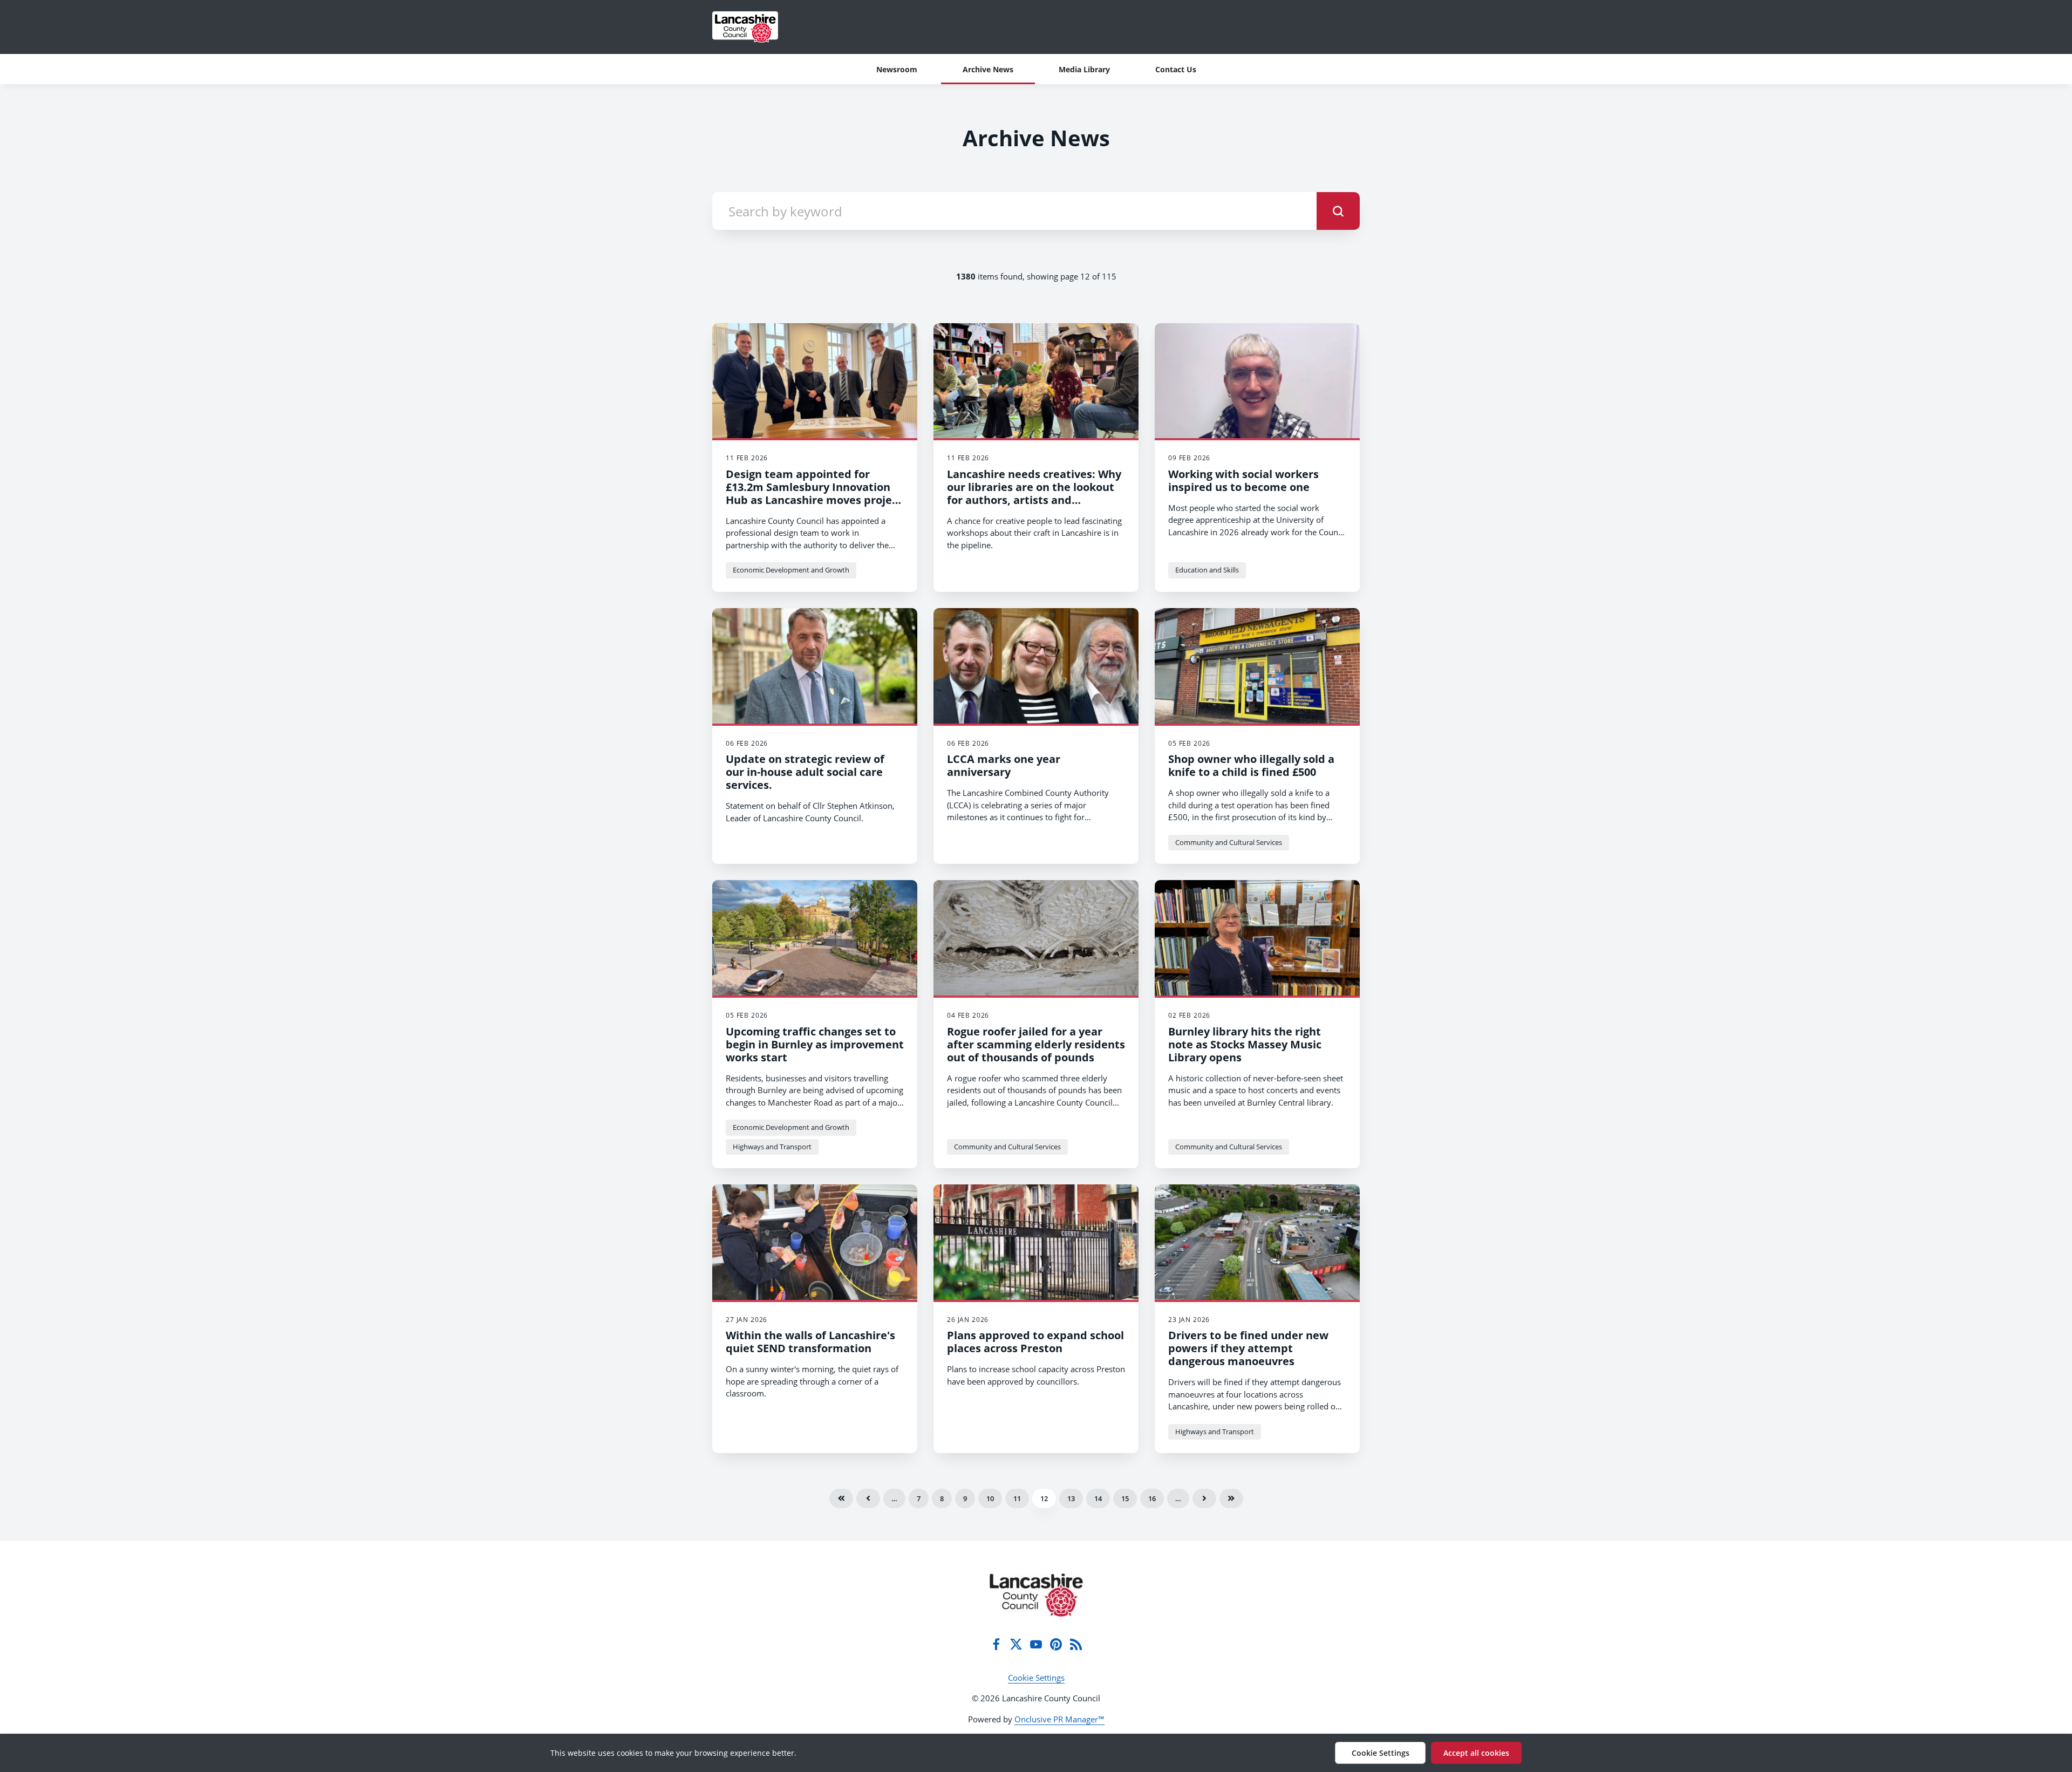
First (841, 1498)
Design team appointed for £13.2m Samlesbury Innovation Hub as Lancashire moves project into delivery (814, 493)
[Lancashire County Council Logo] (1036, 1595)
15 (1125, 1498)
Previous (868, 1498)
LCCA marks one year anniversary (1004, 765)
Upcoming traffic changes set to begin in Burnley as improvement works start (815, 1044)
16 (1152, 1498)
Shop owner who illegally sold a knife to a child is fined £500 (1251, 765)
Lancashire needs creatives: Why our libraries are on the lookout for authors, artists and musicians (1034, 493)
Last (1231, 1498)
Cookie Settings (1036, 1678)
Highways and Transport (772, 1147)
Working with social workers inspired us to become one (1243, 481)
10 (990, 1498)
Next (1204, 1498)
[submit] (1338, 211)
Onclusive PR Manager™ (1059, 1719)
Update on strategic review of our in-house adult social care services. (805, 772)
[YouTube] (1036, 1644)
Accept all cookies (1476, 1753)
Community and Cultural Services (1229, 842)
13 (1071, 1498)
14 (1098, 1498)
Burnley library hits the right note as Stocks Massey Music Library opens (1245, 1044)
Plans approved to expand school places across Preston (1035, 1342)
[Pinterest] (1056, 1644)
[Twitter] (1016, 1644)
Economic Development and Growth (791, 570)
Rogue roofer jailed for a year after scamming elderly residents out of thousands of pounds (1036, 1044)
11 (1017, 1498)
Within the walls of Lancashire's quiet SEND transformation (810, 1342)
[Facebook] (996, 1644)
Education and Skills (1207, 570)
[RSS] (1076, 1644)
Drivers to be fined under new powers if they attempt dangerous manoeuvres (1248, 1348)
